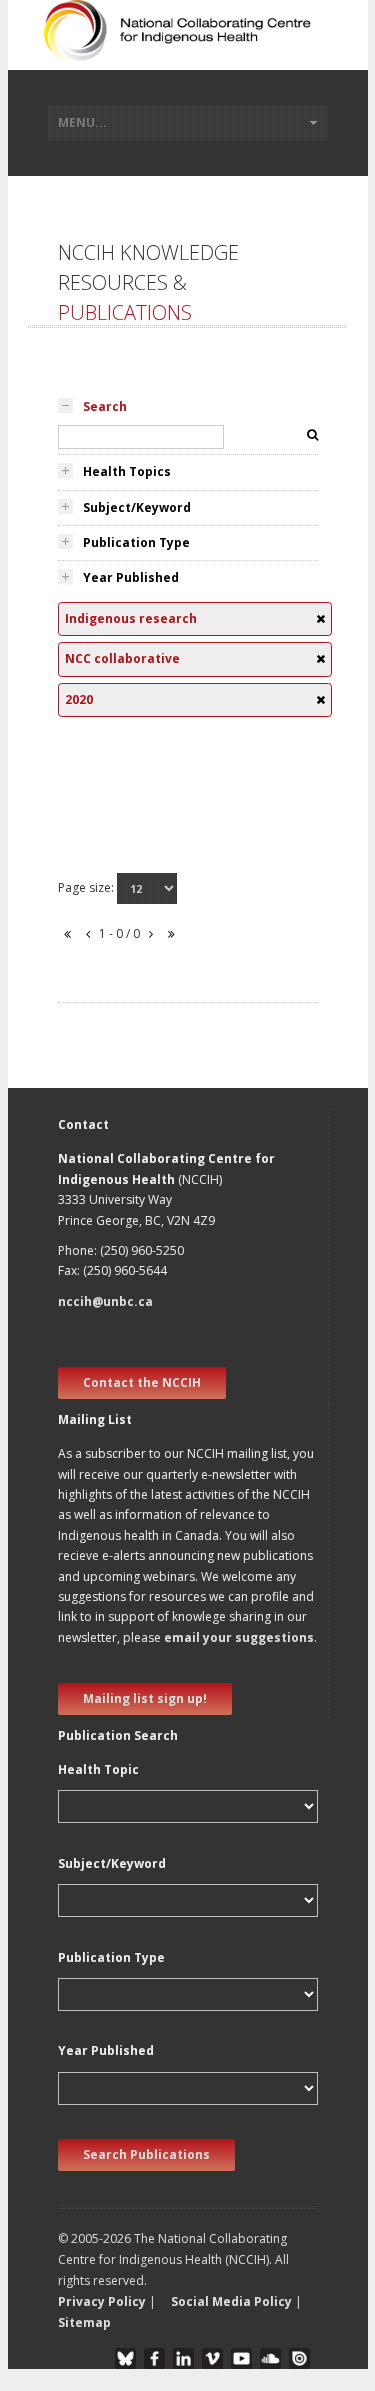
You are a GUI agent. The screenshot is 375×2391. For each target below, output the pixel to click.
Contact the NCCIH (142, 1382)
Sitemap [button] (84, 2322)
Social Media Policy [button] (231, 2301)
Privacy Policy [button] (102, 2301)
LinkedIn (183, 2358)
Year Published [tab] (131, 577)
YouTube (241, 2358)
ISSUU (299, 2358)
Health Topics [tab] (127, 471)
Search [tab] (105, 406)
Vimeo (212, 2358)
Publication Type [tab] (136, 542)
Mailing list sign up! (145, 1698)
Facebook (154, 2358)
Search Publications (146, 2154)
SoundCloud (270, 2358)
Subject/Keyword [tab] (137, 507)
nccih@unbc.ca (105, 1301)
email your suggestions (239, 1637)
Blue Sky (125, 2358)
